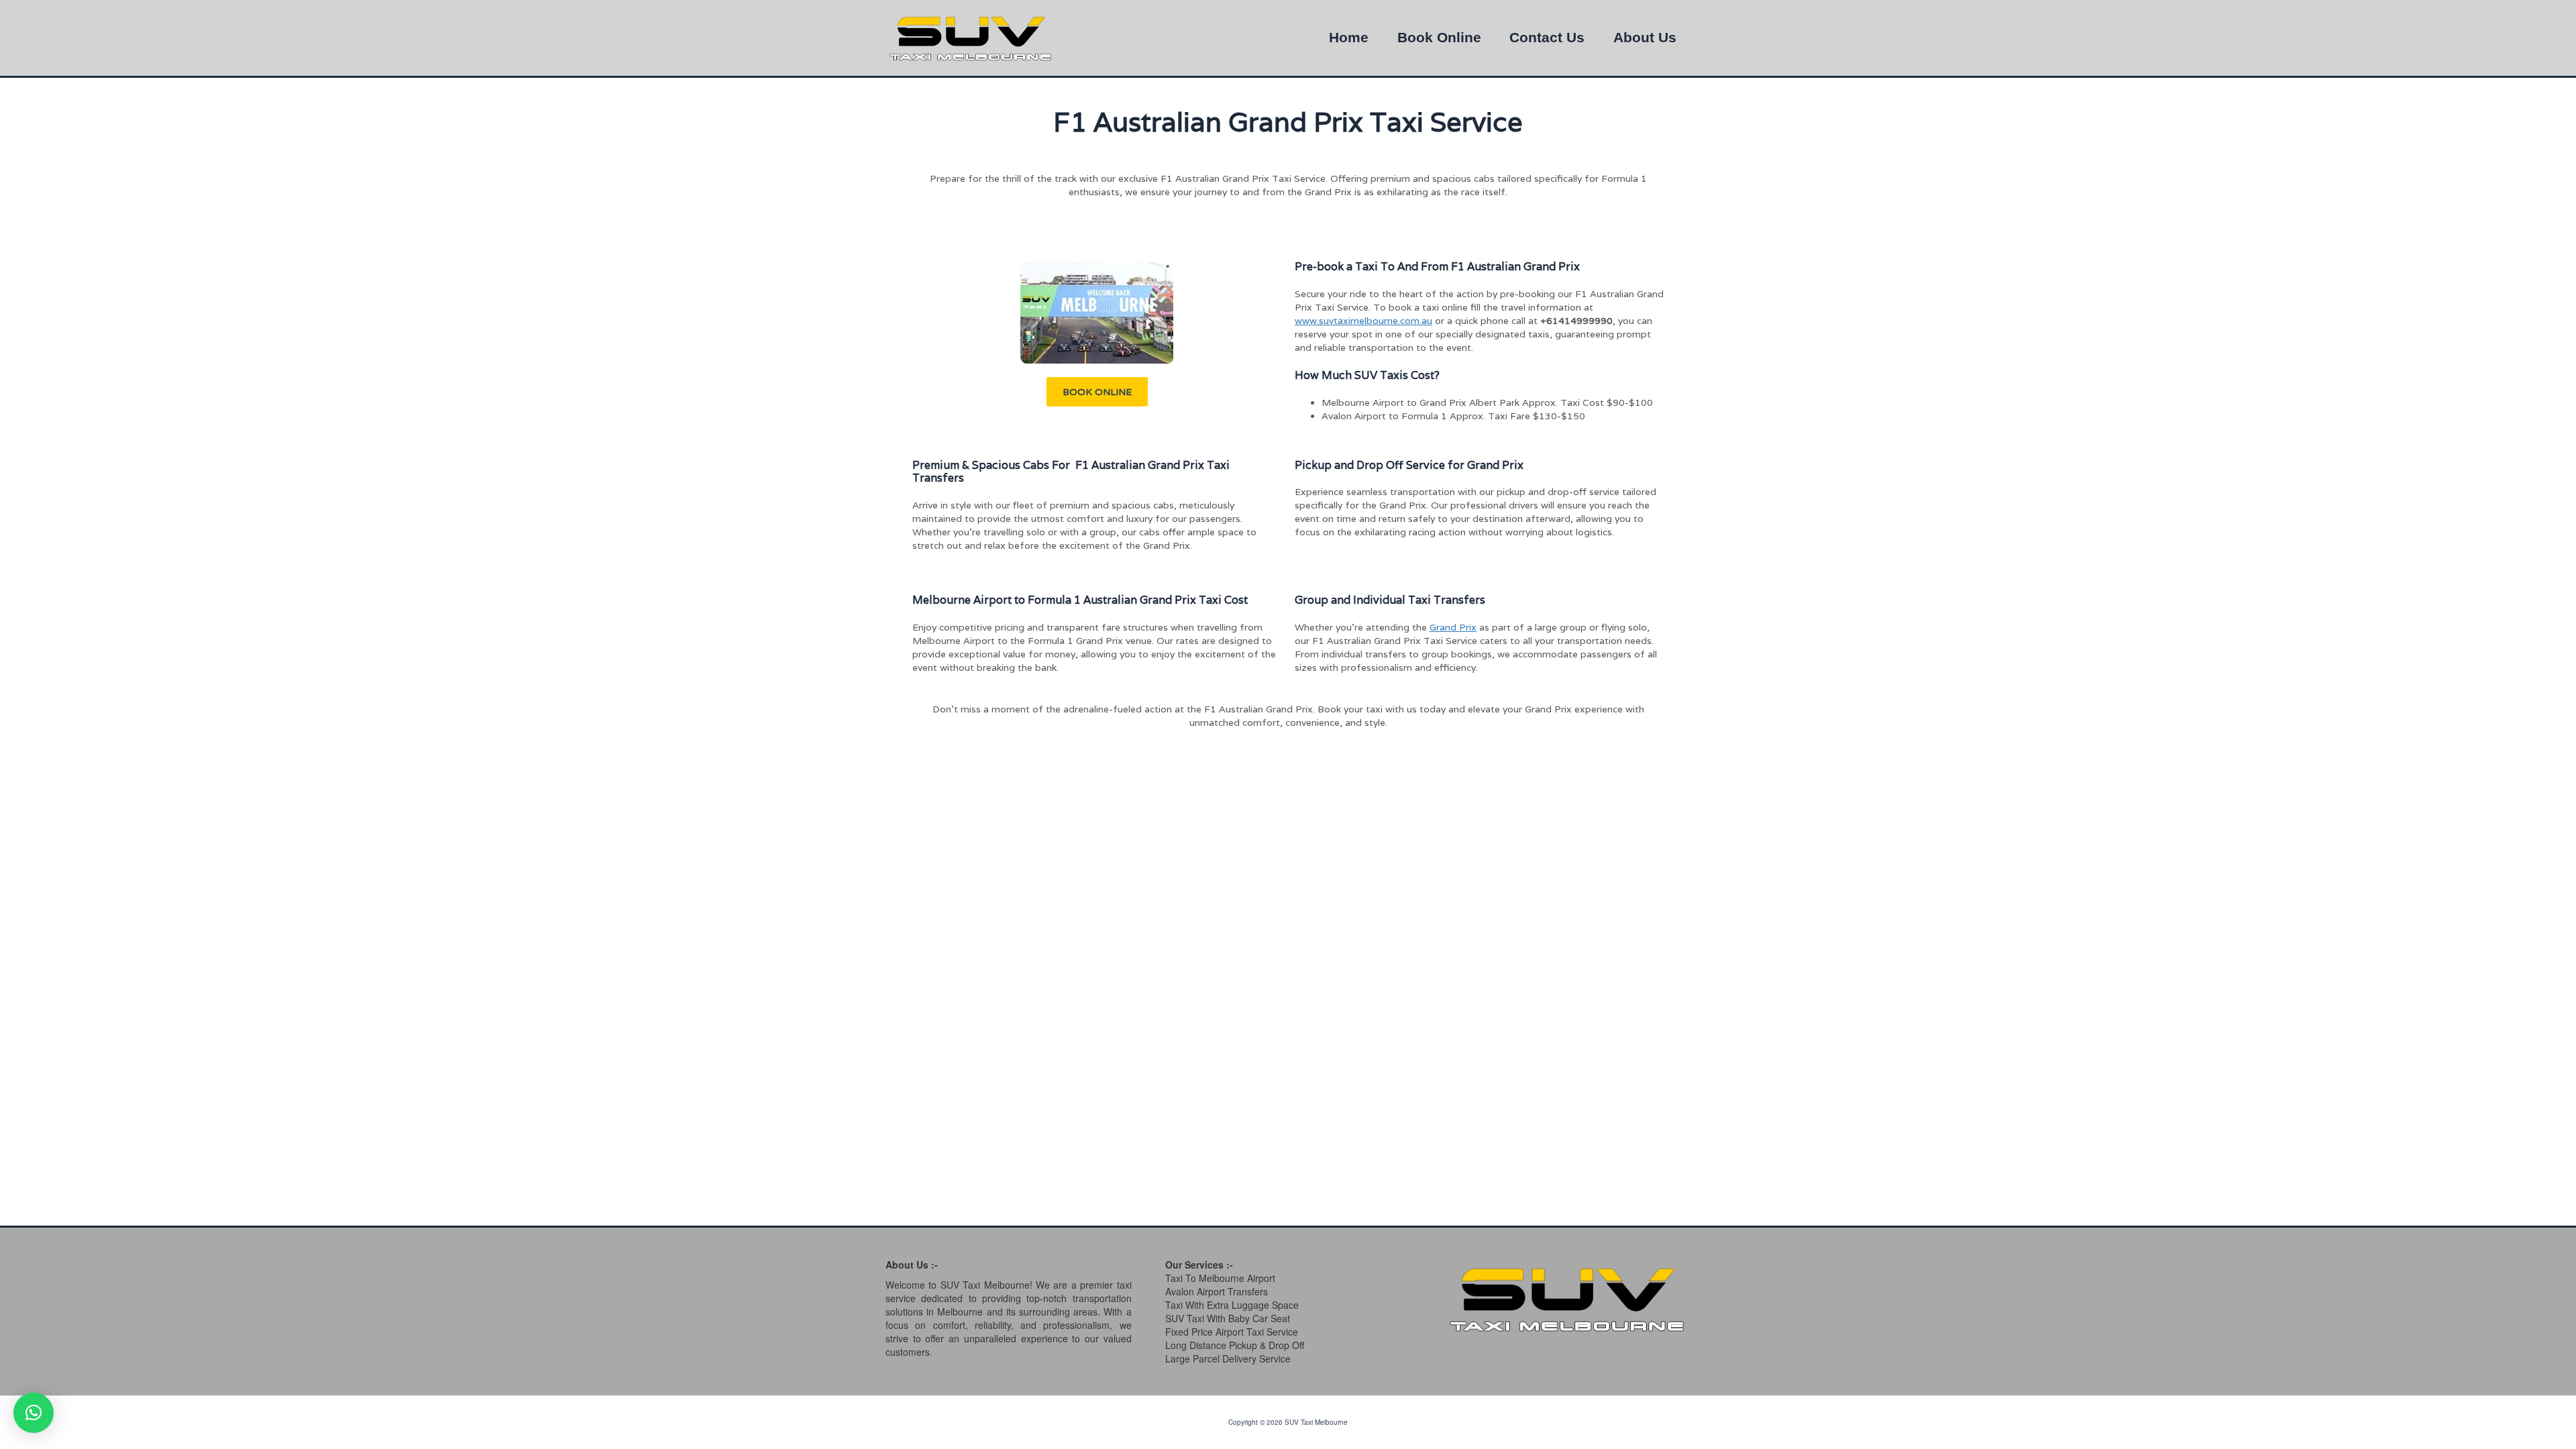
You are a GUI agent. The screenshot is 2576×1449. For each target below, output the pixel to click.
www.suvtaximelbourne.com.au (1363, 321)
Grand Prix (1453, 627)
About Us (1645, 38)
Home (1349, 38)
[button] (1097, 392)
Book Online (1439, 38)
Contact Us (1547, 38)
